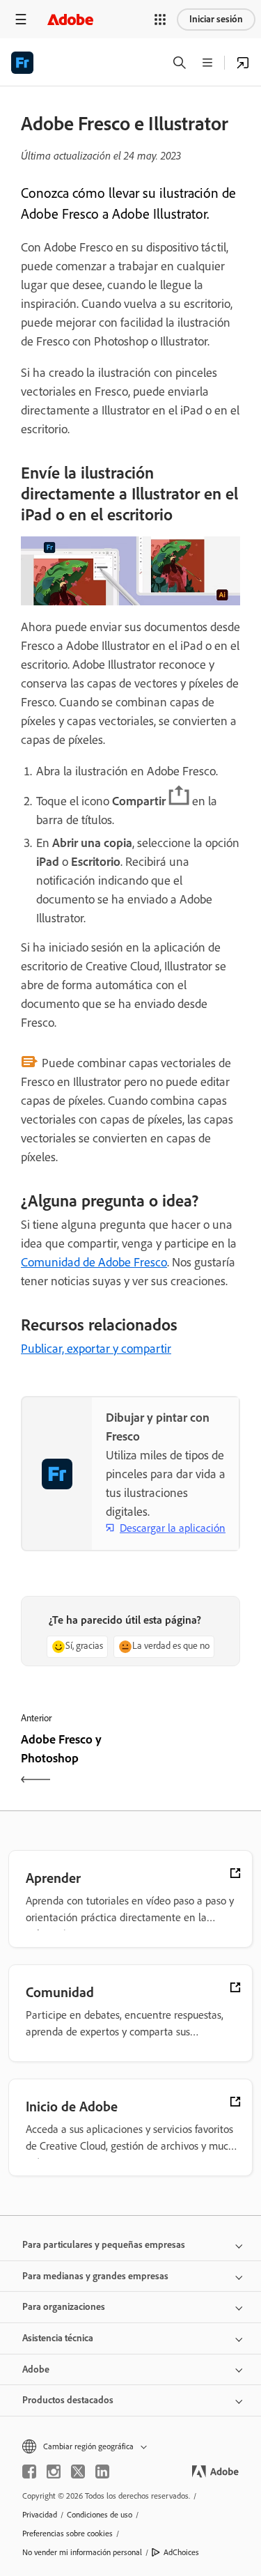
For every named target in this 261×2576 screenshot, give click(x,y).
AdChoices (181, 2552)
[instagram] (54, 2472)
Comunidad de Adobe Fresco (94, 1262)
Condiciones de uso (100, 2515)
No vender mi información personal (82, 2552)
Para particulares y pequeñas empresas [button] (104, 2245)
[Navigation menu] (21, 19)
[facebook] (29, 2472)
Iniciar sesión (216, 19)
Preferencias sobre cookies (68, 2534)
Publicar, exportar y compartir (96, 1349)
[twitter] (78, 2472)
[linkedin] (102, 2472)
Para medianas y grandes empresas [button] (95, 2276)
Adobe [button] (36, 2369)
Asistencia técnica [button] (58, 2338)
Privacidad (40, 2515)
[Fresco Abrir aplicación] (243, 63)
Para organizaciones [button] (64, 2307)
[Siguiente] (188, 1761)
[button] (160, 20)
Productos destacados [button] (68, 2400)
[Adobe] (70, 19)
